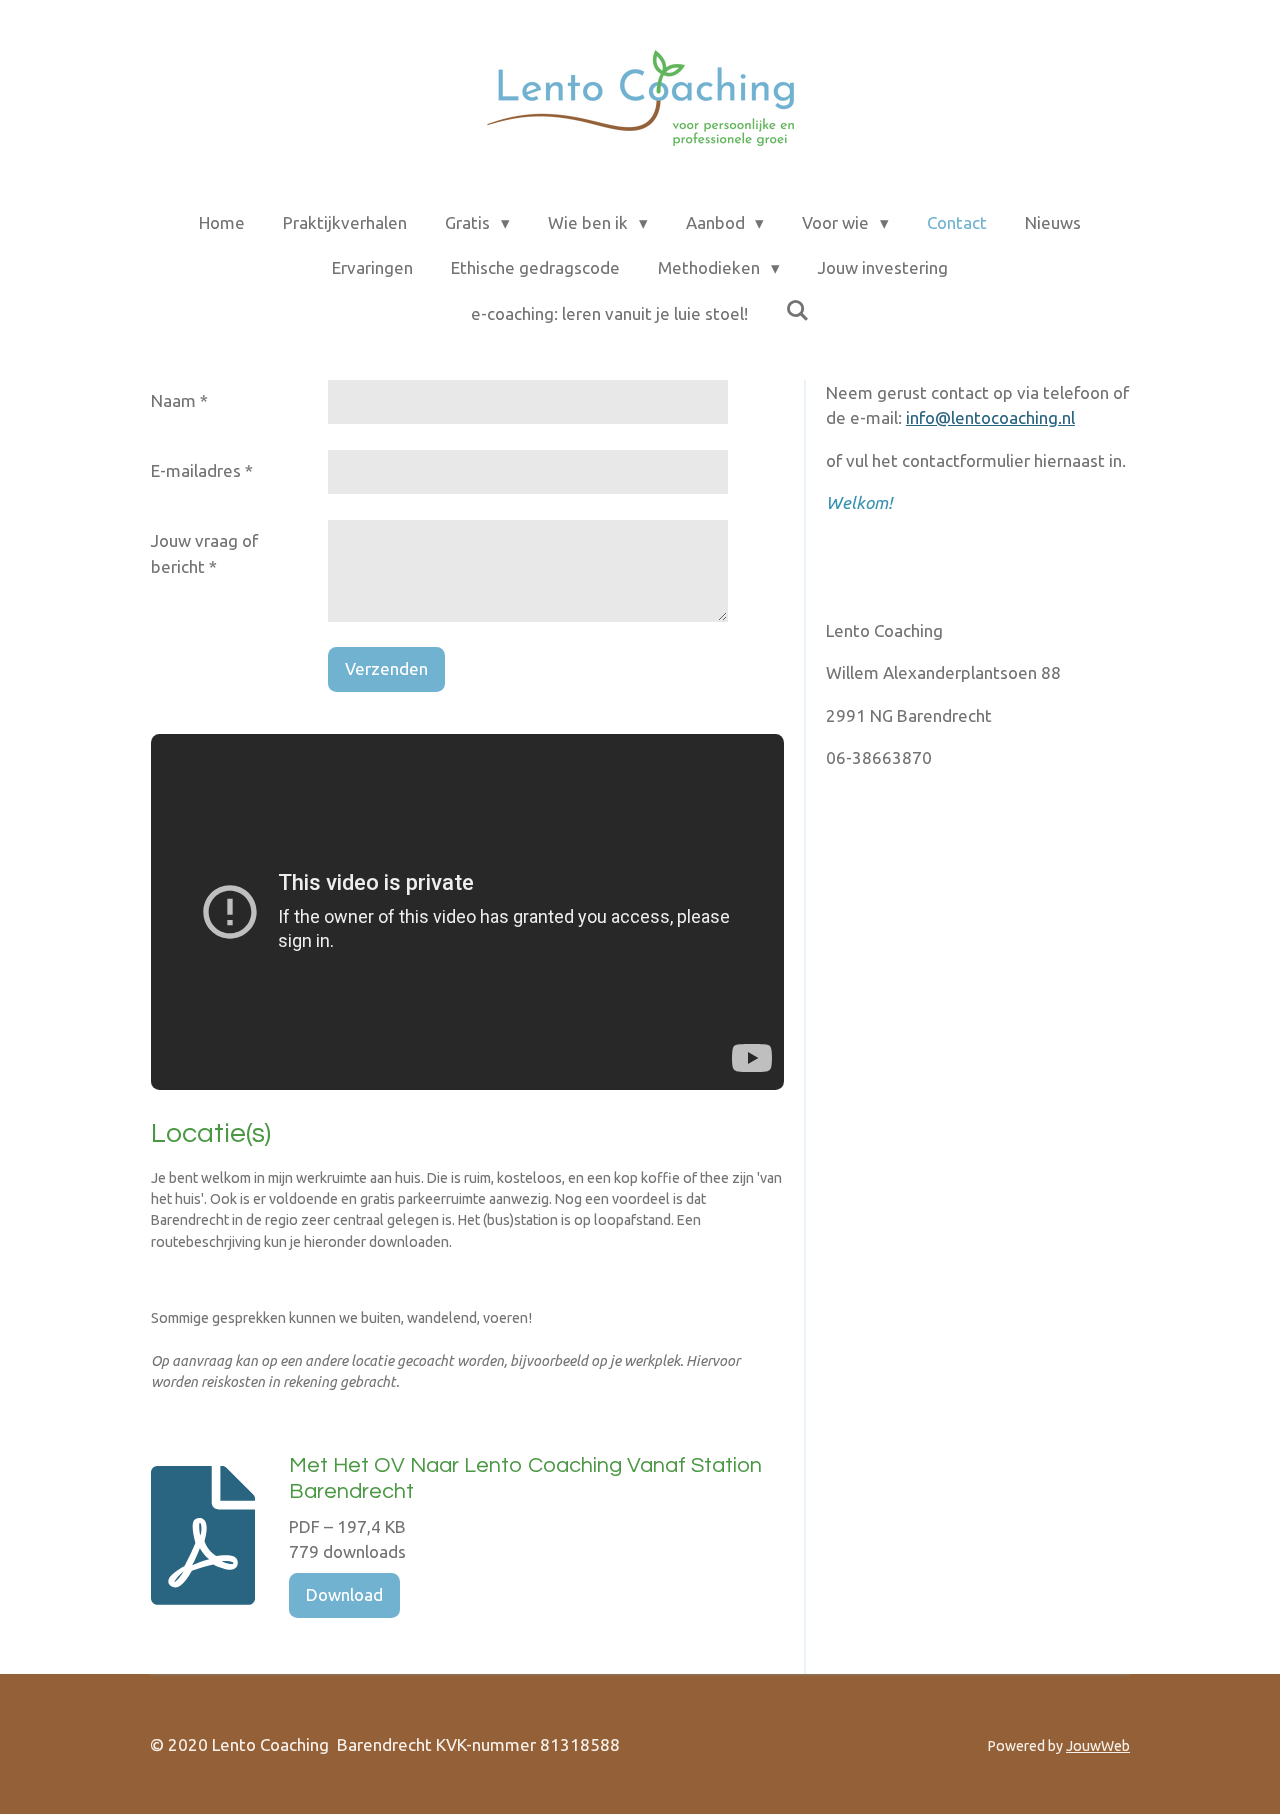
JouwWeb (1098, 1746)
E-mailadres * (202, 470)
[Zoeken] (798, 310)
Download (344, 1594)
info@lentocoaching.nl (990, 417)
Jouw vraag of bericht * (204, 553)
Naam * (179, 400)
